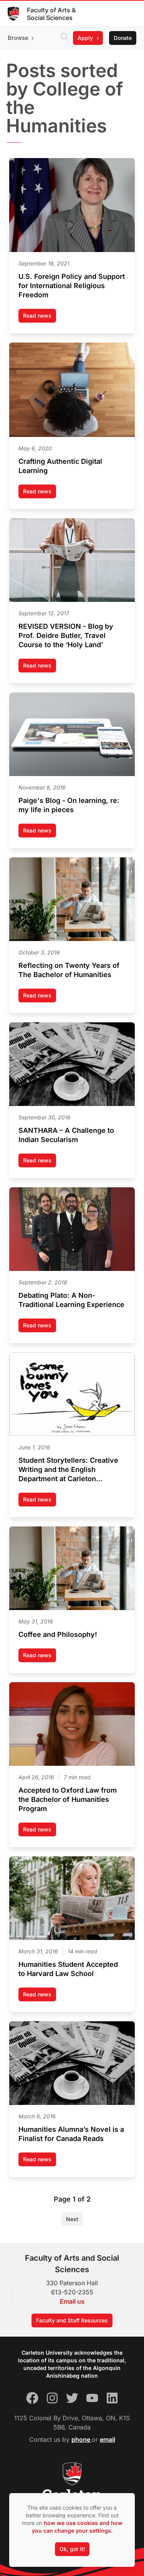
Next (72, 2219)
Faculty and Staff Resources (72, 2320)
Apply (85, 38)
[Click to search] (65, 38)
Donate (123, 38)
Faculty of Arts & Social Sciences (51, 14)
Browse (18, 38)
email (108, 2439)
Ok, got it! (72, 2549)
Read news (40, 317)
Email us (72, 2301)
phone (82, 2439)
